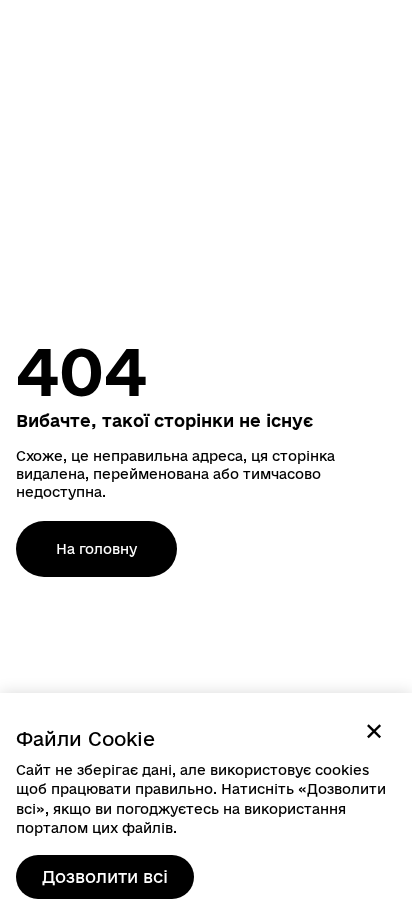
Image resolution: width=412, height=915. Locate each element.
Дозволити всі (105, 876)
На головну (96, 549)
